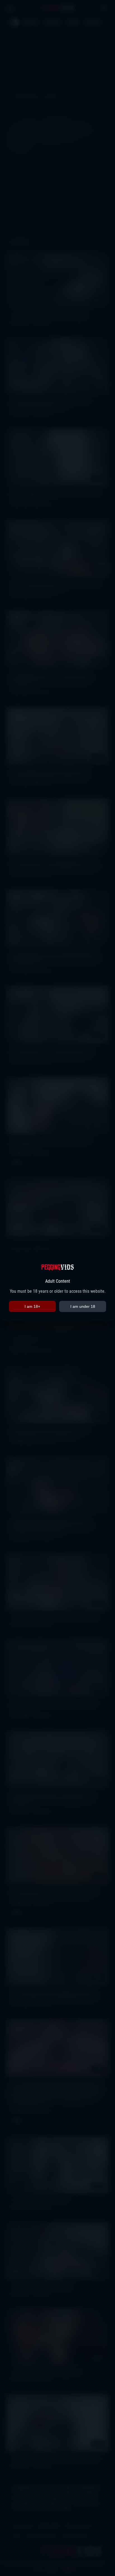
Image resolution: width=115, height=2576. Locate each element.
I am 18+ (32, 1306)
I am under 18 (83, 1306)
